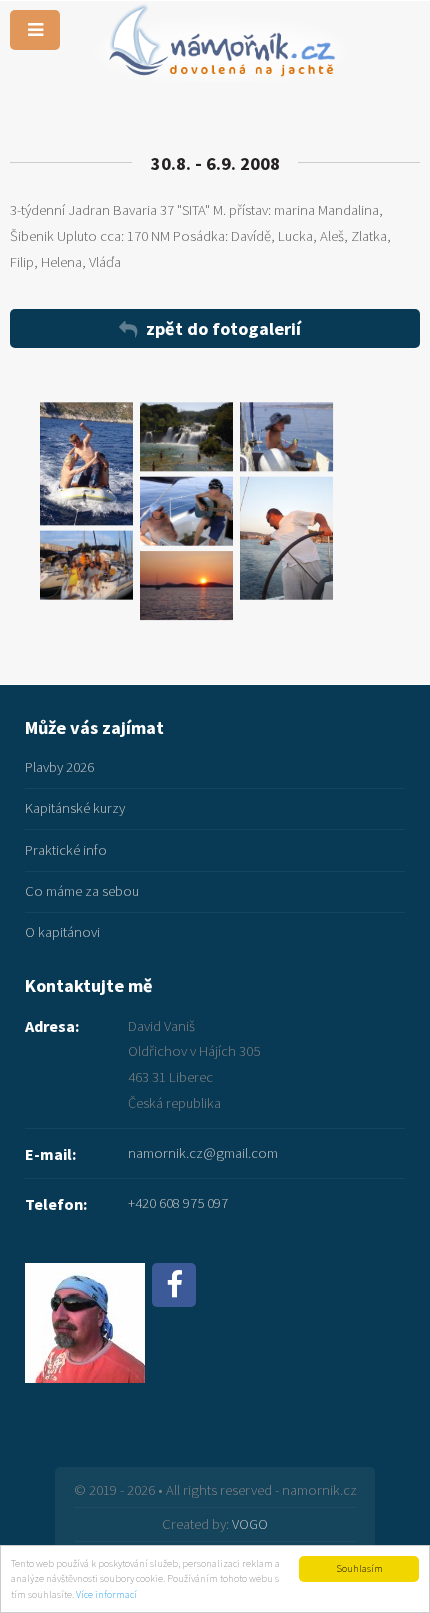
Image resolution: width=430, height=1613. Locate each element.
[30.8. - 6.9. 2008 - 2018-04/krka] (186, 436)
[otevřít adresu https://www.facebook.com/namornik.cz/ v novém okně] (174, 1285)
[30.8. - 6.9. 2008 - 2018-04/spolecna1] (86, 564)
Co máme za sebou (82, 891)
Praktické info (66, 850)
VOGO (250, 1524)
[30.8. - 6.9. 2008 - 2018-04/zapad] (186, 585)
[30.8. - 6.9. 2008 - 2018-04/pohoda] (286, 436)
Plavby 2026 (59, 767)
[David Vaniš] (85, 1285)
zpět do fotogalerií (223, 328)
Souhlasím (359, 1568)
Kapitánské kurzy (75, 808)
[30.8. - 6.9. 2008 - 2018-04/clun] (86, 463)
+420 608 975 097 (178, 1203)
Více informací (106, 1594)
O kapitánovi (62, 932)
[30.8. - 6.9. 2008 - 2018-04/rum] (286, 537)
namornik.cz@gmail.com (203, 1153)
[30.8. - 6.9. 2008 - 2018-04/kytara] (186, 510)
